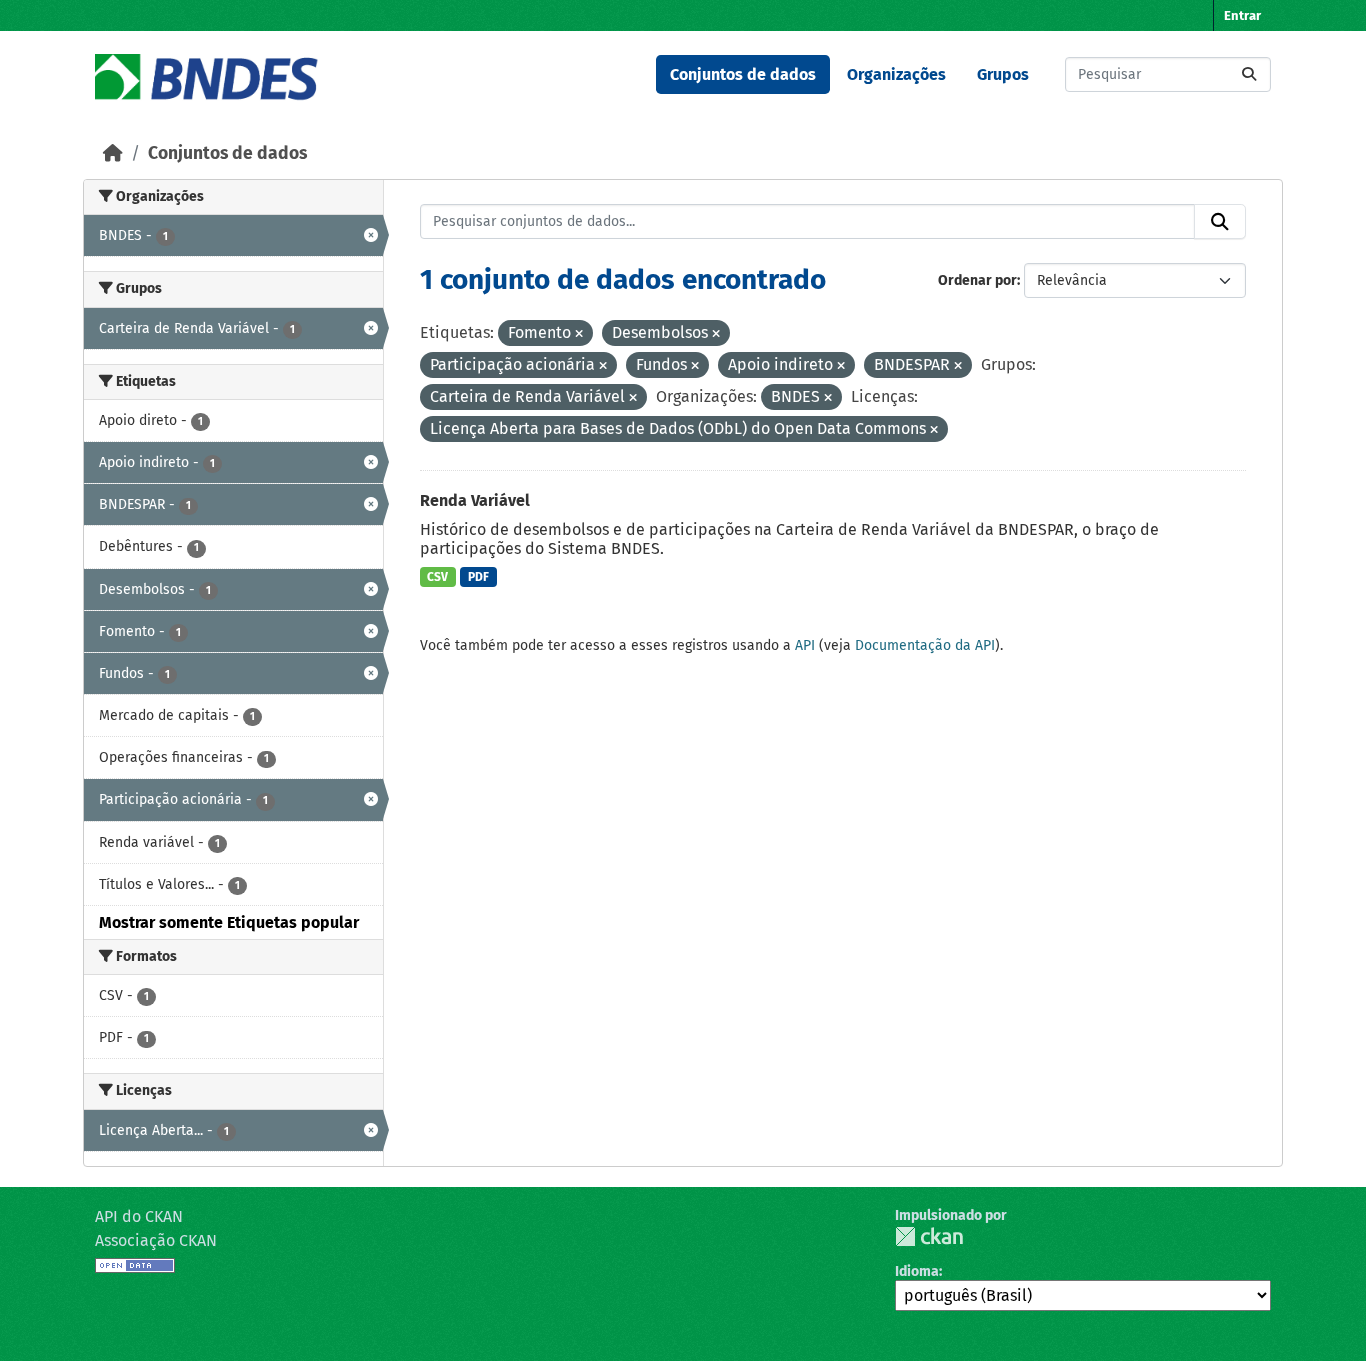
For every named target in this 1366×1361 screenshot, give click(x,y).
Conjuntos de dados (743, 74)
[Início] (113, 153)
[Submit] (1249, 74)
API (805, 645)
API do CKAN (139, 1216)
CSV (437, 577)
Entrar (1242, 15)
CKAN (929, 1236)
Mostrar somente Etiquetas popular (229, 922)
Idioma (917, 1271)
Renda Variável (475, 500)
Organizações (896, 74)
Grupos (1003, 74)
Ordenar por (977, 280)
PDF (478, 577)
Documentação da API (925, 645)
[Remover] (579, 334)
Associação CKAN (156, 1240)
